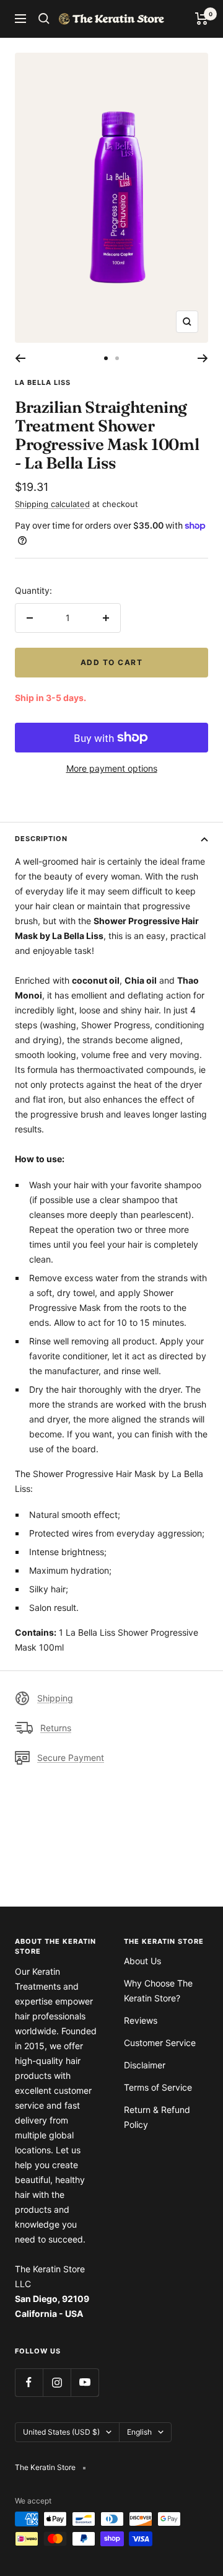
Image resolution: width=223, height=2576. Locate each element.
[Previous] (20, 358)
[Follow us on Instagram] (57, 2382)
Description (41, 839)
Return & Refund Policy (157, 2117)
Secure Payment (71, 1758)
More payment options (112, 768)
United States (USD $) (61, 2432)
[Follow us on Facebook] (29, 2382)
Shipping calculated (52, 504)
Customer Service (160, 2043)
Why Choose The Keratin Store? (158, 1991)
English (139, 2432)
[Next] (203, 358)
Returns (56, 1728)
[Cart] (202, 19)
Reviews (141, 2020)
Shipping (55, 1698)
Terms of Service (158, 2087)
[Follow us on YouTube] (85, 2382)
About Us (142, 1961)
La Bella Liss (43, 382)
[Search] (44, 19)
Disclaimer (145, 2065)
